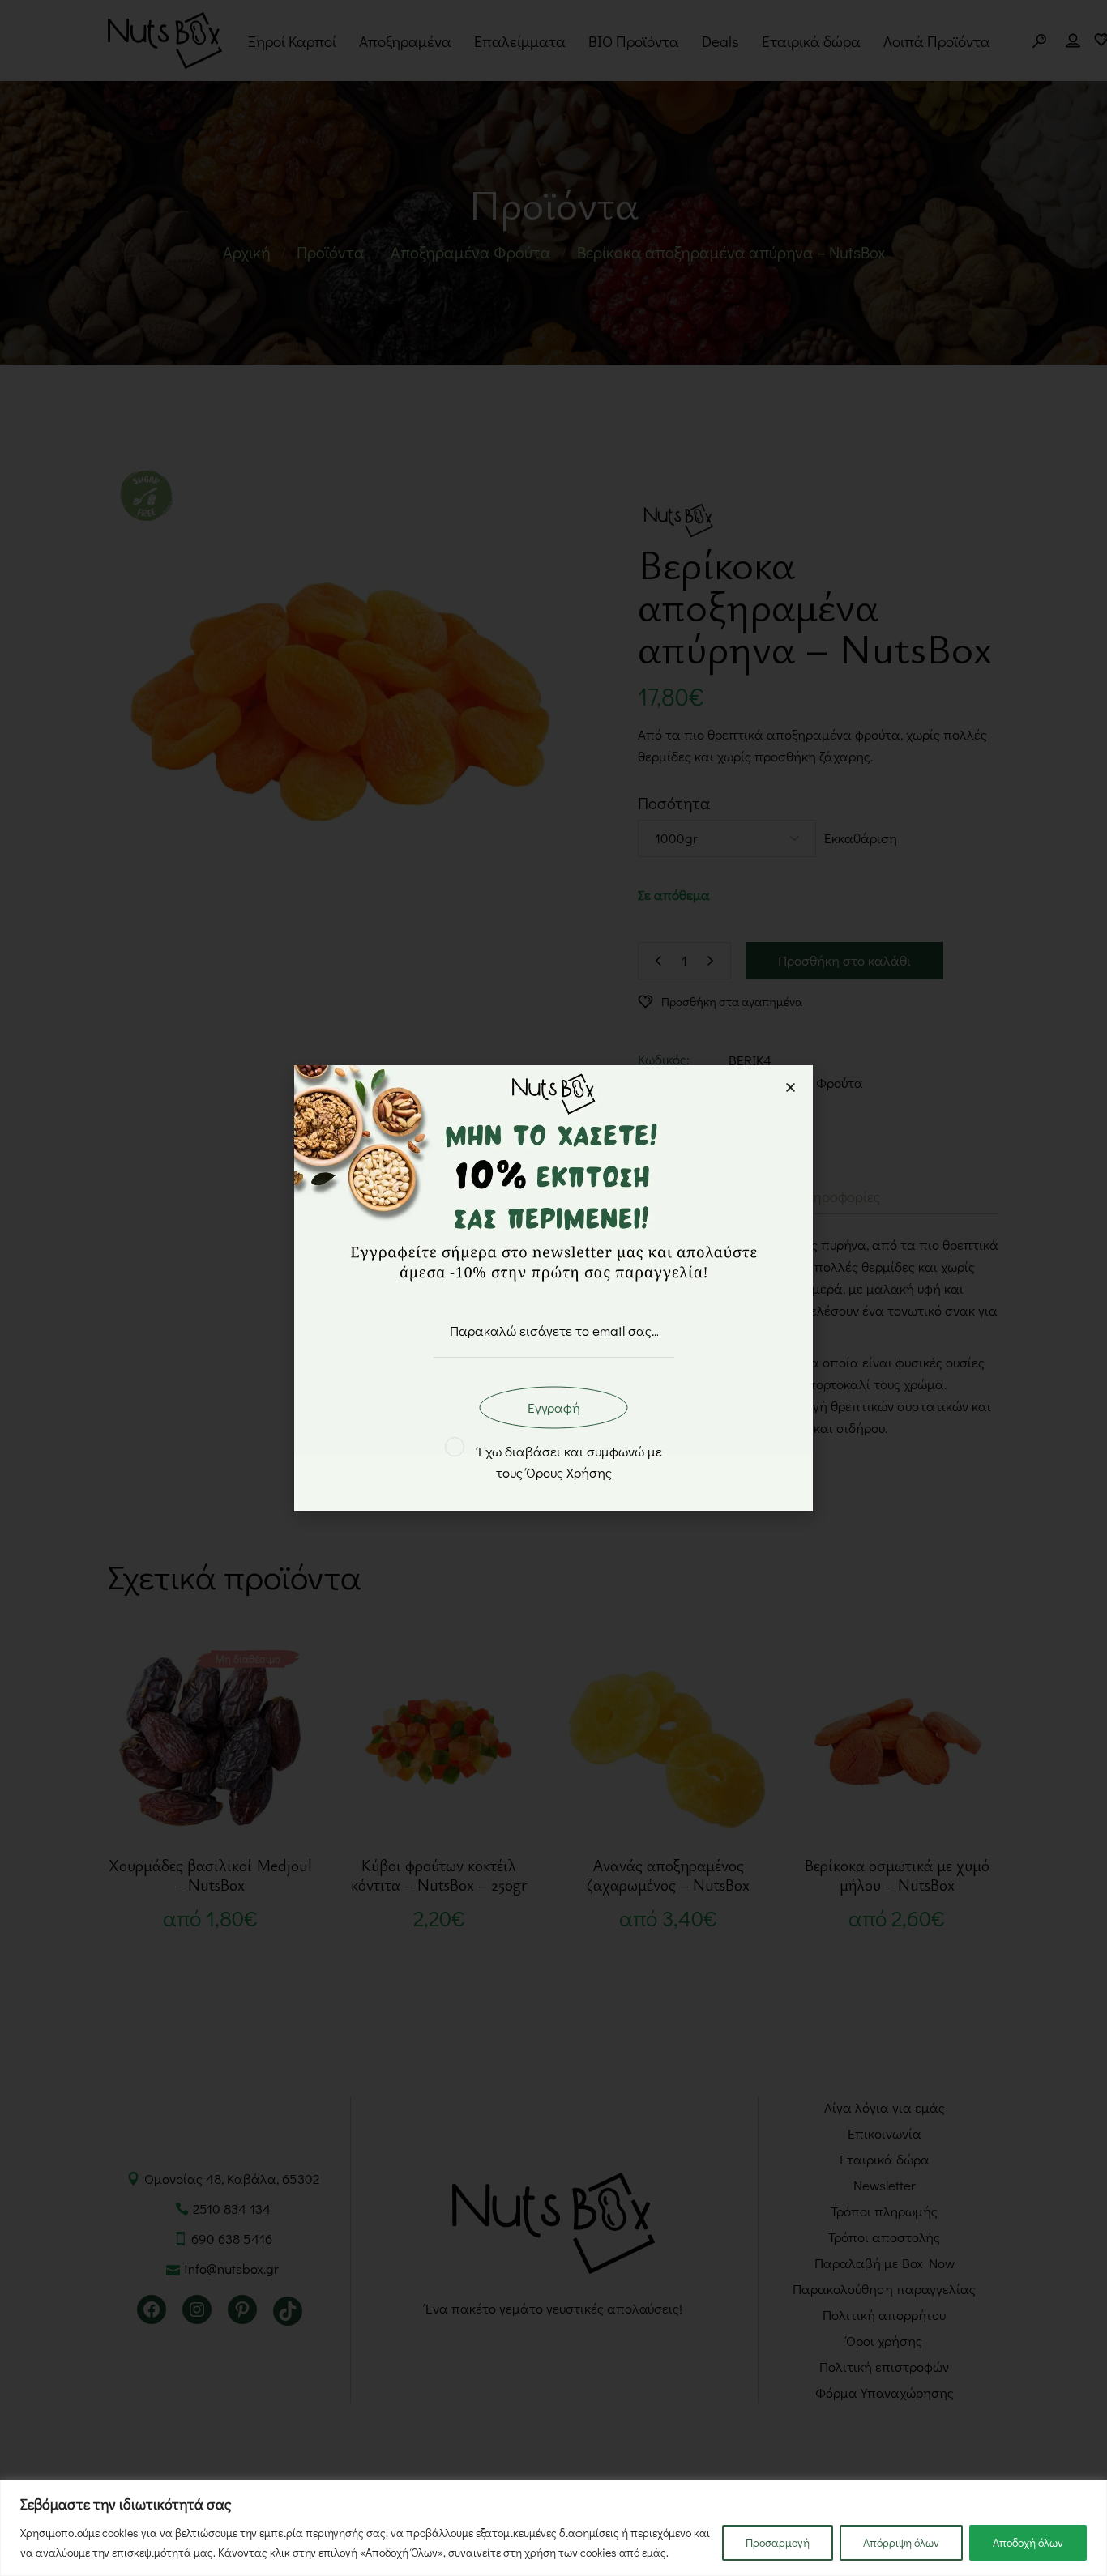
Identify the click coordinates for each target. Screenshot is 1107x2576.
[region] (553, 2528)
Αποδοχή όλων (1028, 2542)
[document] (553, 1288)
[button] (791, 1088)
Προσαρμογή (778, 2542)
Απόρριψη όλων (901, 2542)
